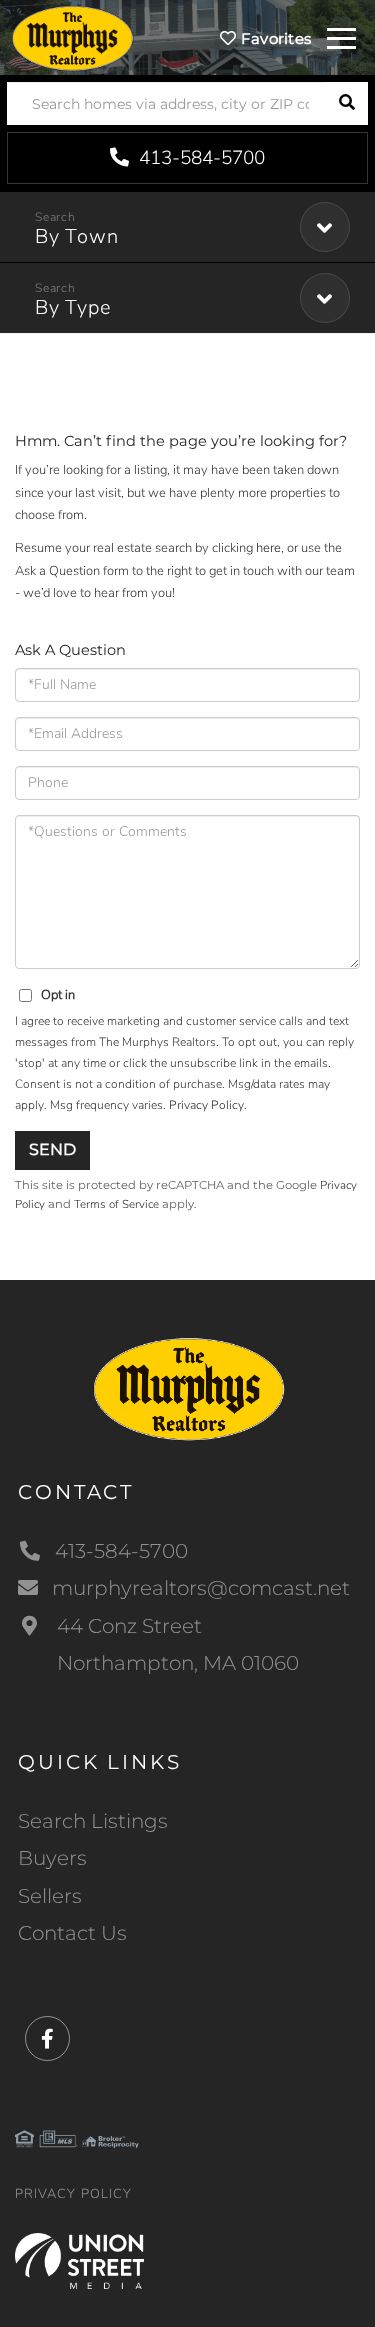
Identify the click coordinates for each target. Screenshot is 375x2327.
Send (52, 1149)
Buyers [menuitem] (52, 1858)
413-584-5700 (199, 158)
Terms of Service (116, 1204)
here (268, 548)
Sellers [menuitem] (50, 1896)
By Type (73, 307)
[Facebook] (47, 2039)
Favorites (273, 38)
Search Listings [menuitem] (93, 1821)
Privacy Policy (206, 1105)
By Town (76, 236)
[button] (346, 103)
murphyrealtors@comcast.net (201, 1588)
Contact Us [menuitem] (72, 1933)
